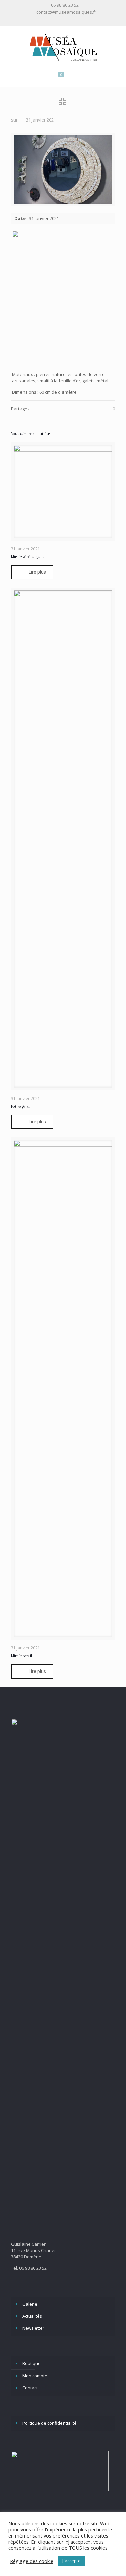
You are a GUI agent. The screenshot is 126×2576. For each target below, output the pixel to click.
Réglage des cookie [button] (32, 2561)
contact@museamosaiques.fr (66, 12)
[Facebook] (59, 20)
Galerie (30, 2304)
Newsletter (33, 2328)
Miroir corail (22, 1656)
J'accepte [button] (72, 2561)
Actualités (32, 2316)
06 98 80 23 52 (65, 5)
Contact (30, 2388)
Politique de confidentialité (49, 2423)
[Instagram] (67, 20)
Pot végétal (20, 1106)
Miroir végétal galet (28, 557)
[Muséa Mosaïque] (63, 46)
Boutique (31, 2363)
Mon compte (35, 2376)
